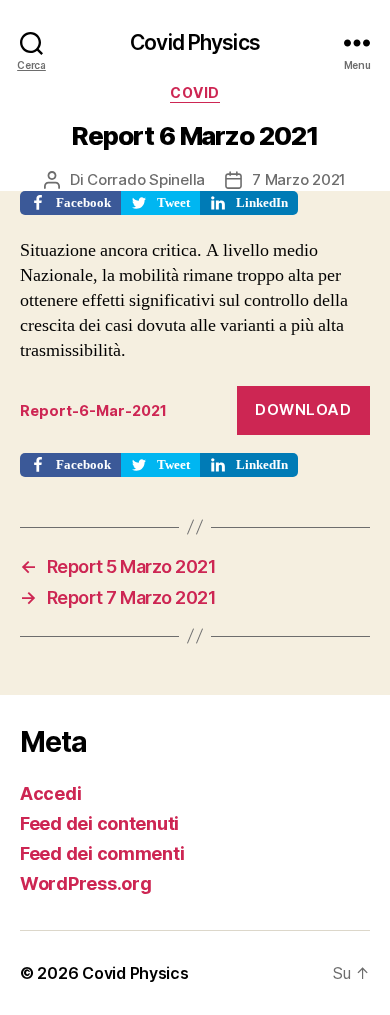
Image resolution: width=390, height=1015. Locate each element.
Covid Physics (195, 42)
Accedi (50, 793)
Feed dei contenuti (99, 823)
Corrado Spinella (146, 179)
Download (303, 409)
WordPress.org (86, 883)
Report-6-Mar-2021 (93, 410)
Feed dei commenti (102, 853)
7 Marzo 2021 (299, 179)
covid (195, 92)
